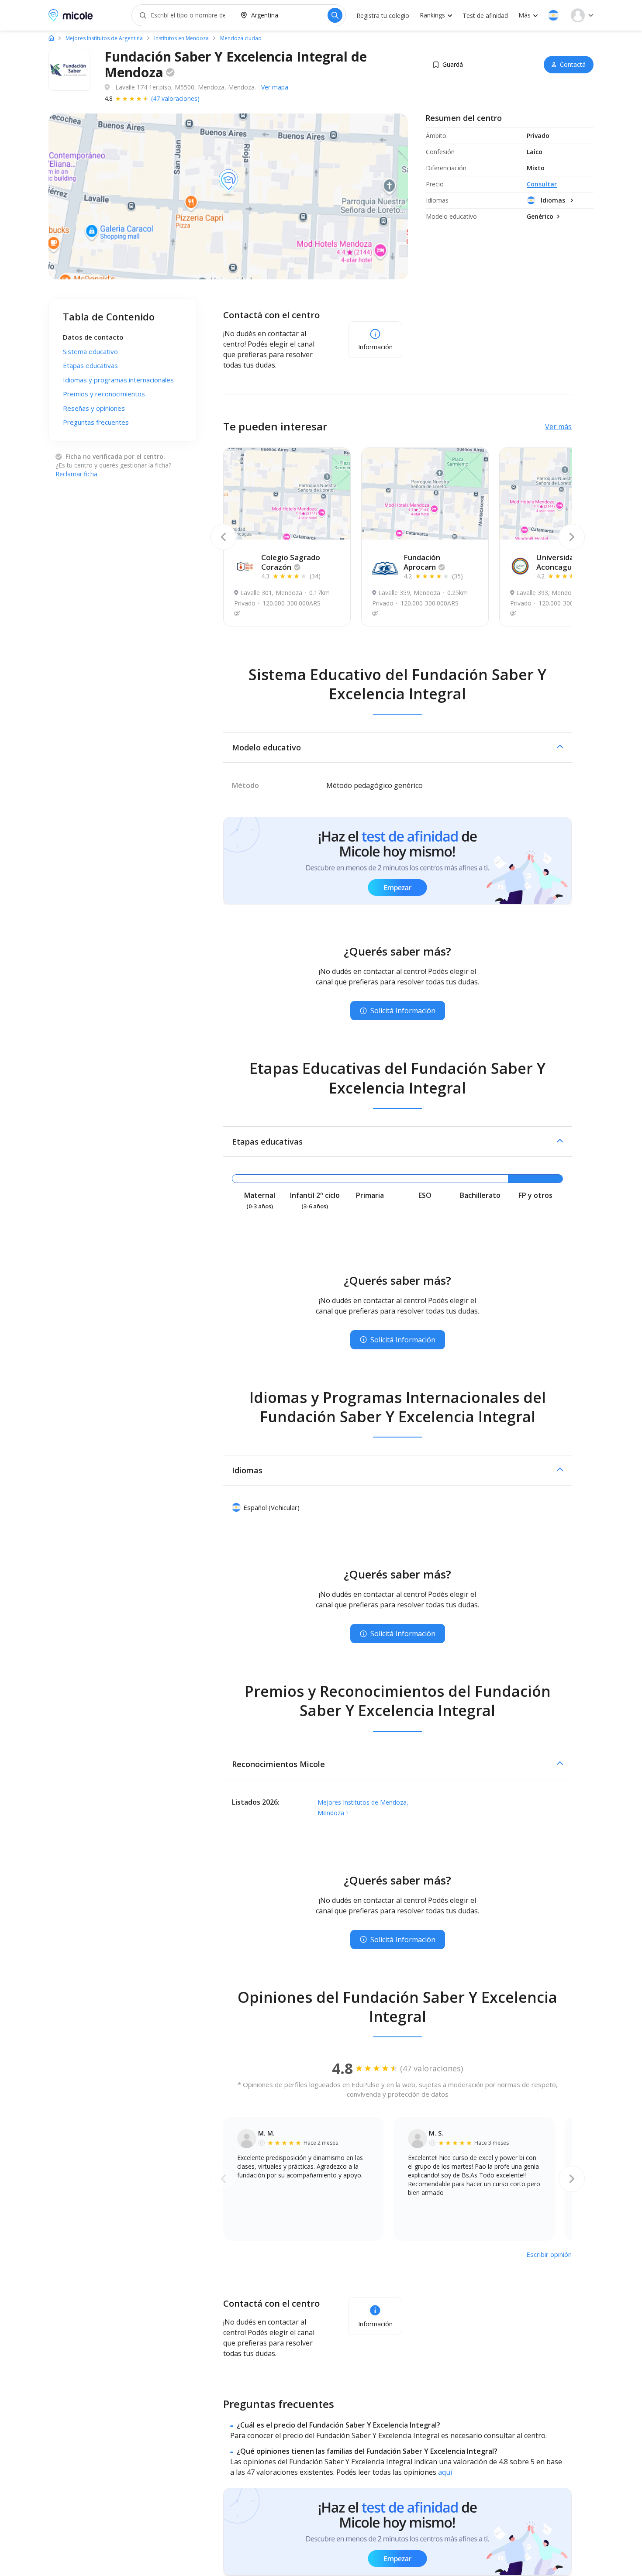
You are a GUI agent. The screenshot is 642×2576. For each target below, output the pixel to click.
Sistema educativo (90, 351)
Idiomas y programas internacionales (118, 380)
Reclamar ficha (76, 474)
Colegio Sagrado (291, 562)
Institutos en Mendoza (181, 38)
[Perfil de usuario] (582, 15)
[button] (553, 15)
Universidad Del (564, 562)
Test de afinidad (485, 15)
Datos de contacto (93, 337)
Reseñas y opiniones (94, 408)
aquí (445, 2472)
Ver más (558, 426)
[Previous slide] (223, 537)
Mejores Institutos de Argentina (104, 38)
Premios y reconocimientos (104, 394)
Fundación (422, 562)
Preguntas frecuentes (96, 422)
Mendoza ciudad (241, 38)
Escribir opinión (549, 2254)
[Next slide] (572, 537)
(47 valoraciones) (175, 98)
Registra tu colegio (383, 15)
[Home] (51, 38)
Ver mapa (275, 87)
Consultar (542, 184)
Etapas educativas (90, 365)
